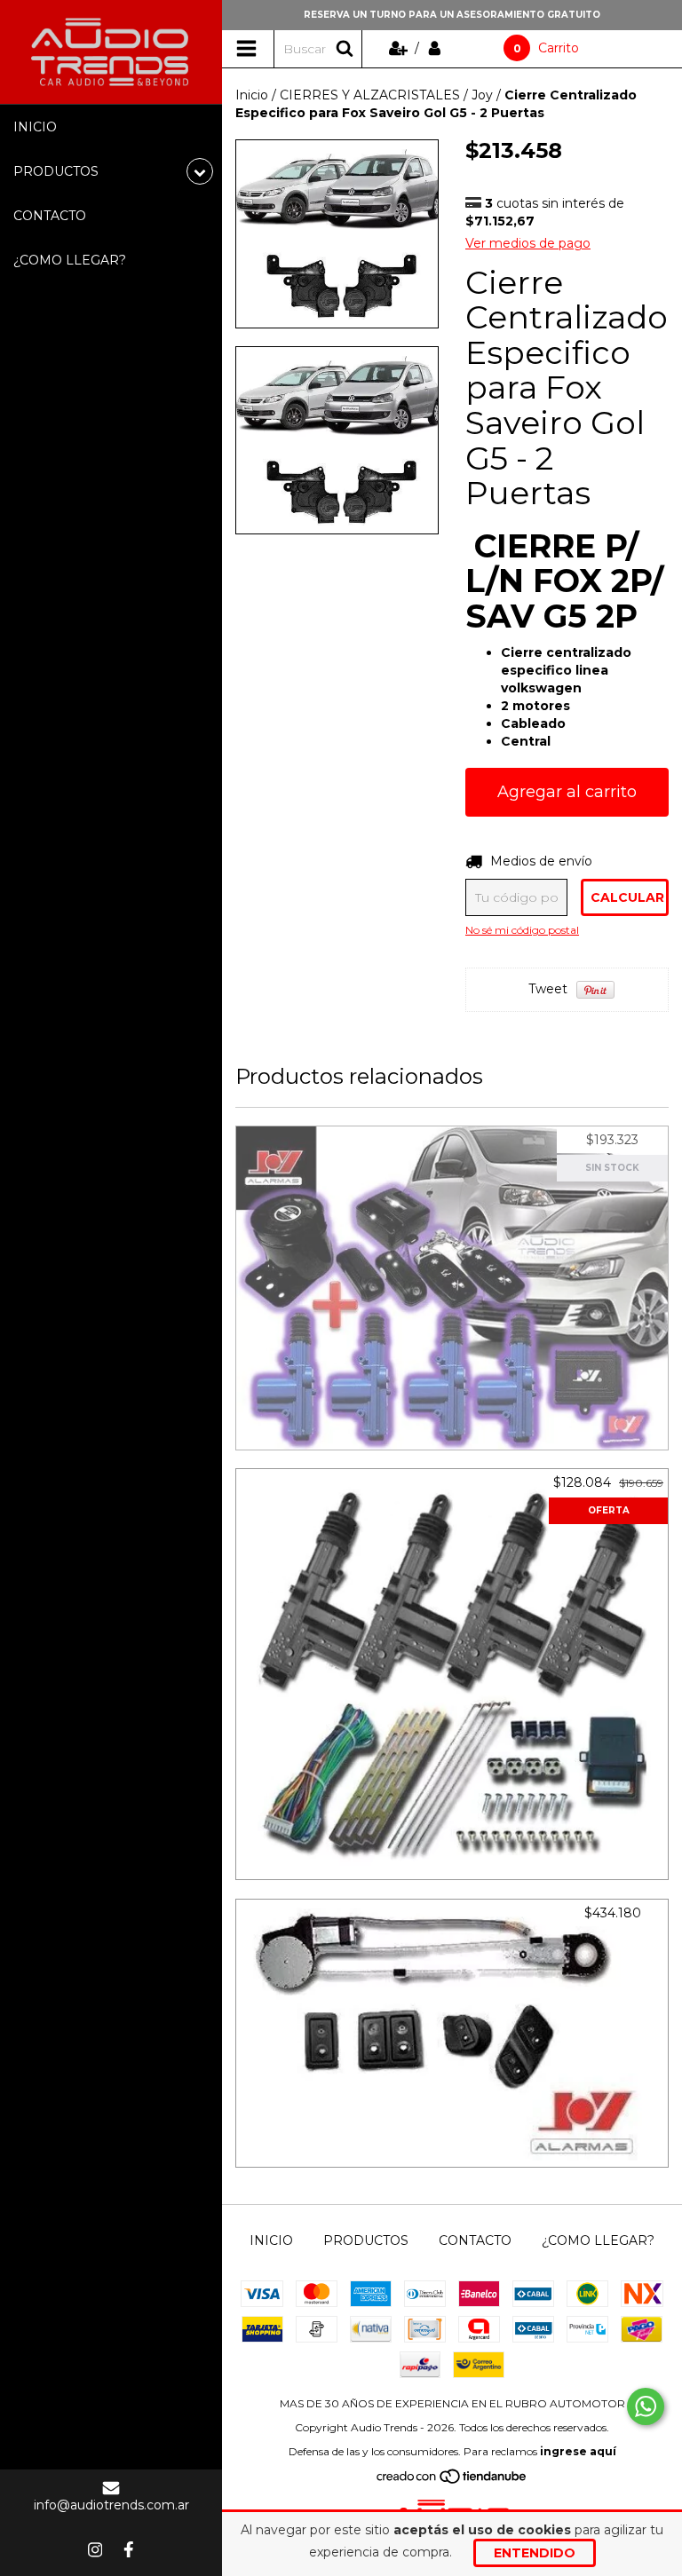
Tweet (548, 989)
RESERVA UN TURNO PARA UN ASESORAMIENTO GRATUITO (452, 15)
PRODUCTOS (366, 2240)
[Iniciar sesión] (435, 48)
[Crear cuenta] (400, 48)
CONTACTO (50, 216)
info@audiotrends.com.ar (111, 2505)
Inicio (252, 95)
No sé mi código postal (522, 930)
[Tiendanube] (452, 2480)
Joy (482, 95)
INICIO (35, 127)
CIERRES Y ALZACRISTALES (370, 95)
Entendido (535, 2553)
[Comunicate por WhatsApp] (646, 2406)
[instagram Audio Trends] (95, 2549)
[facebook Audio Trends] (129, 2549)
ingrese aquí (578, 2451)
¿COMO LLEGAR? (70, 260)
